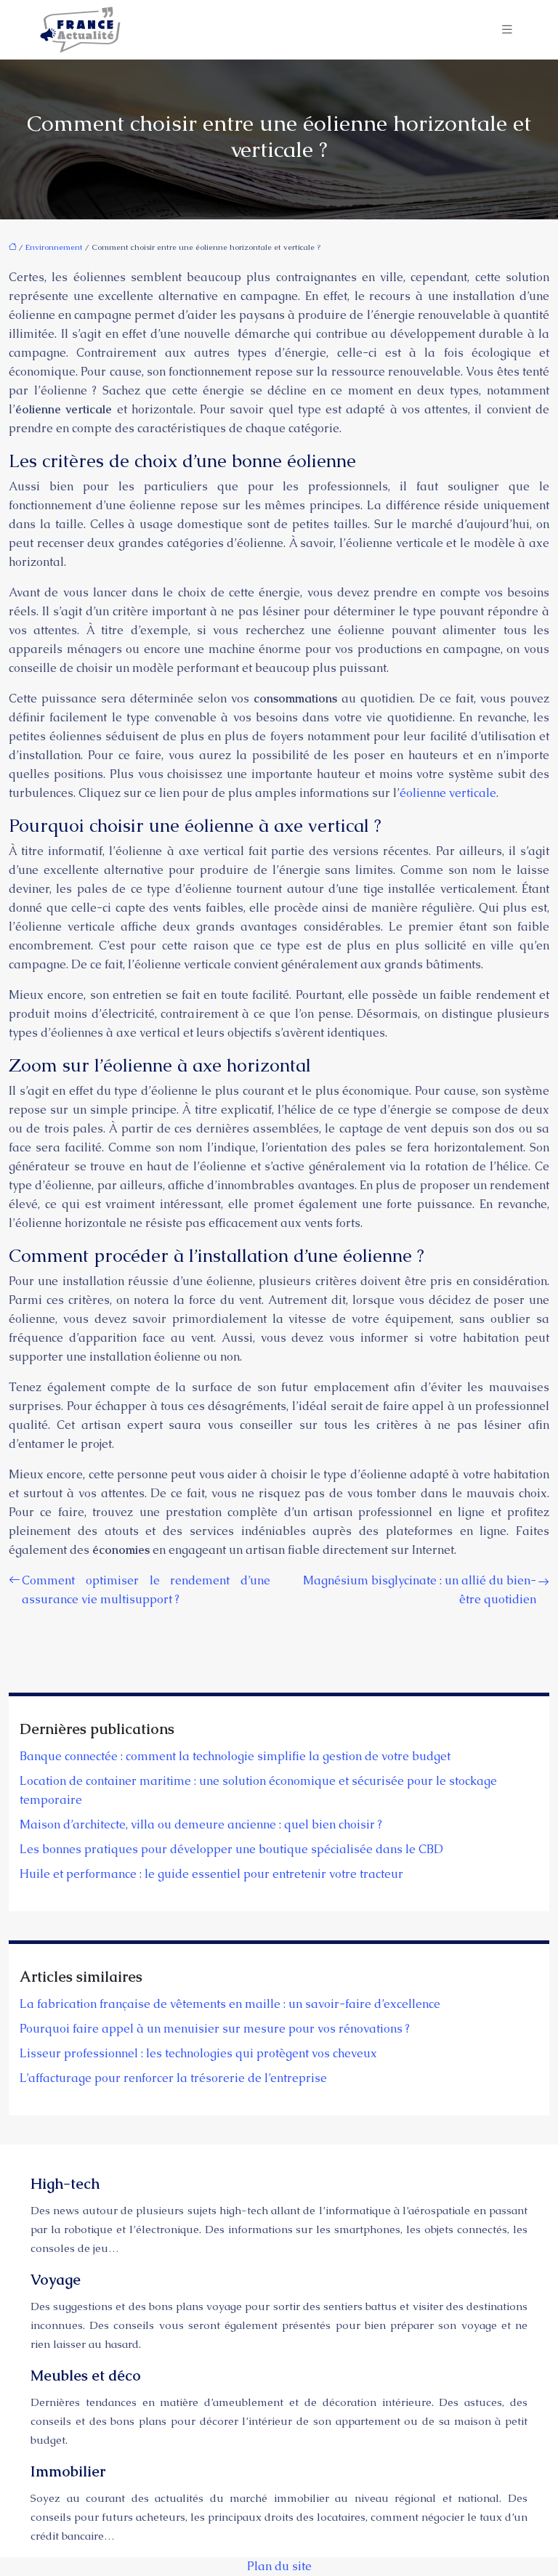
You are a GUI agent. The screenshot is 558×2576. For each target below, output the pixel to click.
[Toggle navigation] (507, 29)
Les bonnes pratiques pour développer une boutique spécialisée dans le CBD (231, 1849)
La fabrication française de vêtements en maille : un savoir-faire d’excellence (230, 2004)
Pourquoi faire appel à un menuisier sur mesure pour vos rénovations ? (215, 2029)
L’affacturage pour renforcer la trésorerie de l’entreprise (173, 2078)
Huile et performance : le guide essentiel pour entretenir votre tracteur (211, 1874)
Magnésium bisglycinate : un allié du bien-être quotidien (420, 1590)
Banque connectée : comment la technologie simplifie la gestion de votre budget (235, 1756)
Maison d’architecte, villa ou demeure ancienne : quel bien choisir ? (201, 1824)
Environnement (54, 247)
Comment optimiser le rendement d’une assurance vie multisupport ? (146, 1590)
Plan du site (279, 2566)
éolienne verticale (448, 793)
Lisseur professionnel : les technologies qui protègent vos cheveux (198, 2053)
